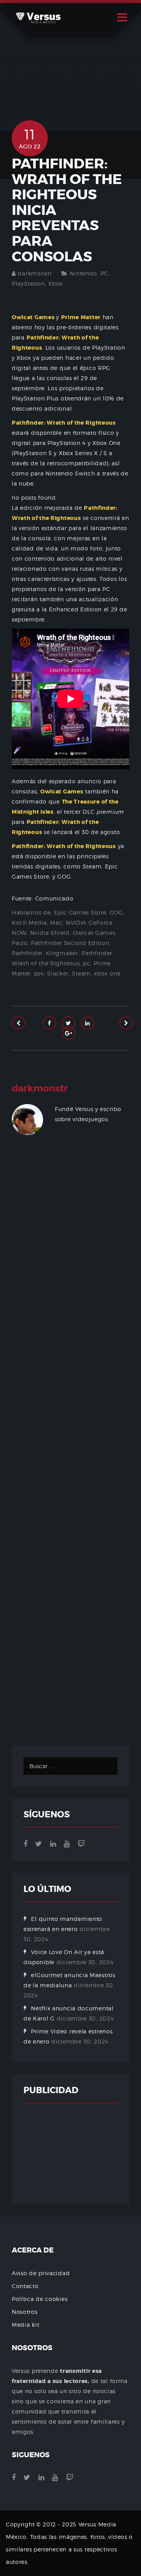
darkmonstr (35, 273)
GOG (117, 912)
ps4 (39, 973)
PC (105, 273)
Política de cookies (40, 2299)
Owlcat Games (94, 933)
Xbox (55, 283)
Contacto (25, 2286)
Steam (81, 973)
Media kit (25, 2325)
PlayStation (28, 283)
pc (87, 963)
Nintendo (84, 273)
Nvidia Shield (50, 933)
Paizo (20, 943)
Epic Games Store (80, 912)
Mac (56, 923)
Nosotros (25, 2312)
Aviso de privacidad (41, 2273)
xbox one (107, 973)
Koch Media (29, 923)
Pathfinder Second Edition (70, 943)
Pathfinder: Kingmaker (45, 953)
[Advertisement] (70, 1449)
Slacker (58, 973)
